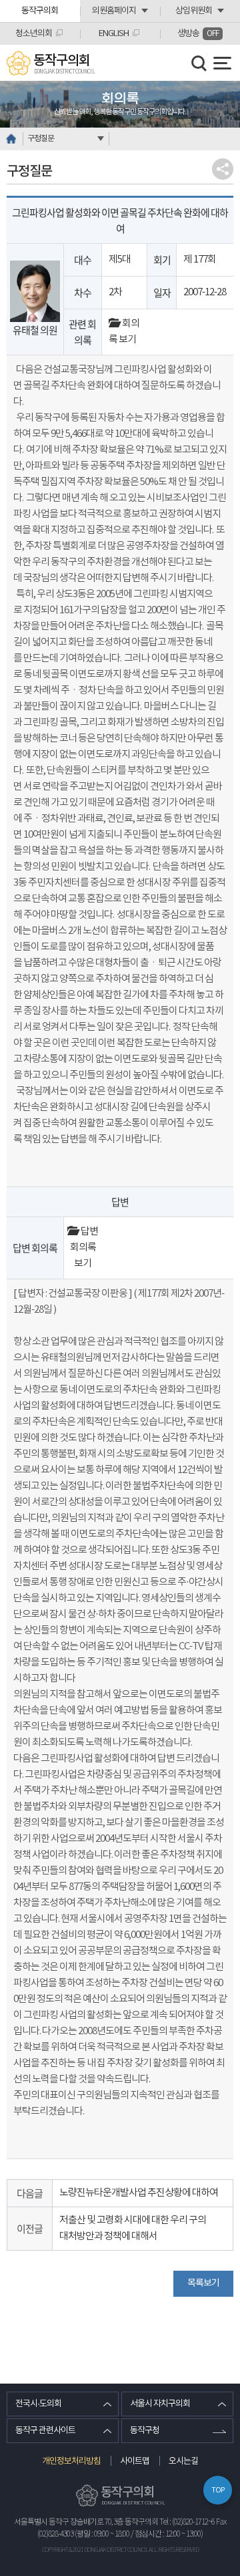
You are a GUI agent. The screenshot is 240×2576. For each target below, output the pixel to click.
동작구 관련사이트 (45, 2431)
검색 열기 (199, 63)
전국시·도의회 (38, 2404)
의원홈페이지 (114, 11)
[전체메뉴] (222, 63)
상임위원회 (194, 11)
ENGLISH (114, 34)
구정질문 (41, 139)
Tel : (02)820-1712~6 (187, 2522)
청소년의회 (34, 34)
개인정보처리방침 (71, 2461)
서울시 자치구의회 (160, 2404)
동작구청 (145, 2431)
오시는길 (183, 2461)
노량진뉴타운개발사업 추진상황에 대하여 (139, 2193)
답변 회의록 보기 (84, 1248)
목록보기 (203, 2283)
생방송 (198, 34)
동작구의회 (40, 11)
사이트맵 (135, 2461)
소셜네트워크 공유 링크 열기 (223, 169)
